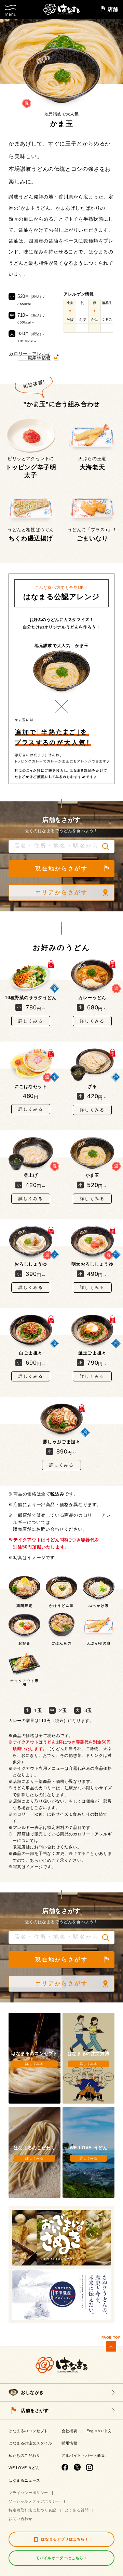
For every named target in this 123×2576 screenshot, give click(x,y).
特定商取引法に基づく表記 (32, 2510)
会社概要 (69, 2431)
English (93, 2431)
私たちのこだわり (24, 2455)
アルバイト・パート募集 (83, 2455)
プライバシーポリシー (28, 2493)
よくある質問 (77, 2510)
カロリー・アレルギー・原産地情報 (30, 356)
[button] (106, 846)
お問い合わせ (20, 2519)
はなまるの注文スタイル (30, 2443)
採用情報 (69, 2443)
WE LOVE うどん (24, 2468)
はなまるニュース (24, 2480)
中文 (107, 2431)
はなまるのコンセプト (28, 2431)
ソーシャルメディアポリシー (34, 2501)
